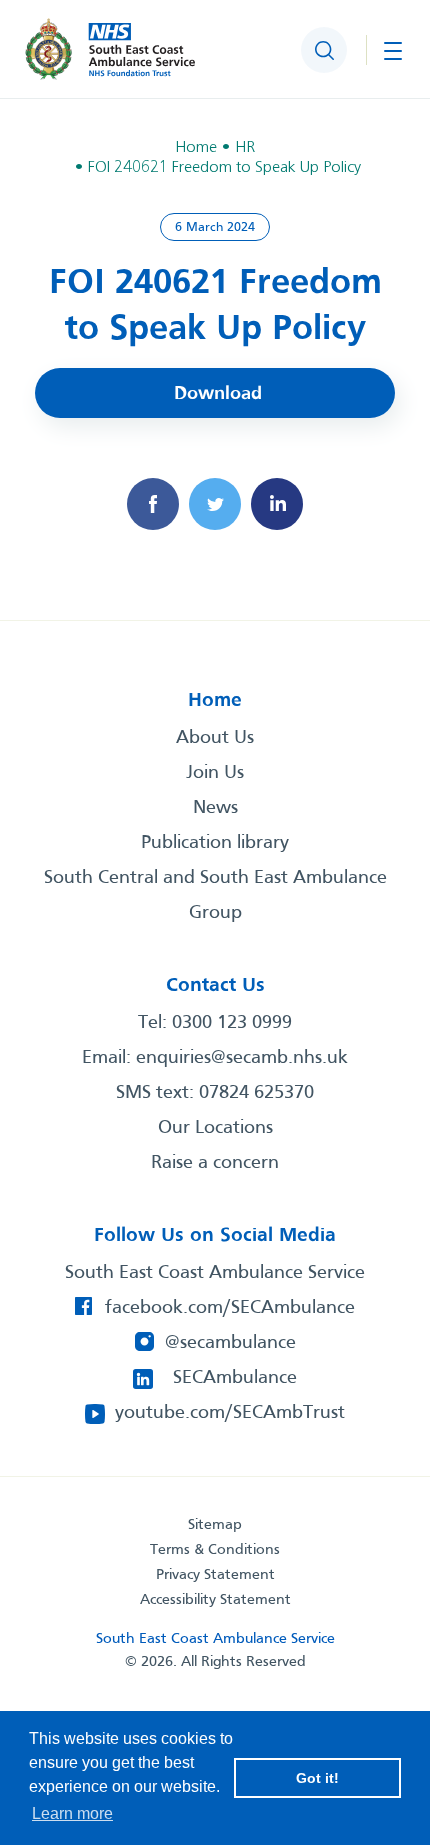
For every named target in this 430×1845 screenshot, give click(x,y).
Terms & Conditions (215, 1550)
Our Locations (215, 1128)
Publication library (215, 843)
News (215, 808)
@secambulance (230, 1343)
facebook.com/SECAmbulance (230, 1308)
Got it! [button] (317, 1778)
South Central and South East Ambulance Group (215, 895)
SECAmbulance (235, 1378)
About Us (215, 738)
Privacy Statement (215, 1575)
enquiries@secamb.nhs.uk (242, 1058)
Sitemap (215, 1525)
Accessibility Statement (215, 1600)
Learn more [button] (72, 1813)
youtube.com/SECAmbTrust (230, 1413)
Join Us (215, 773)
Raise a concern (215, 1163)
